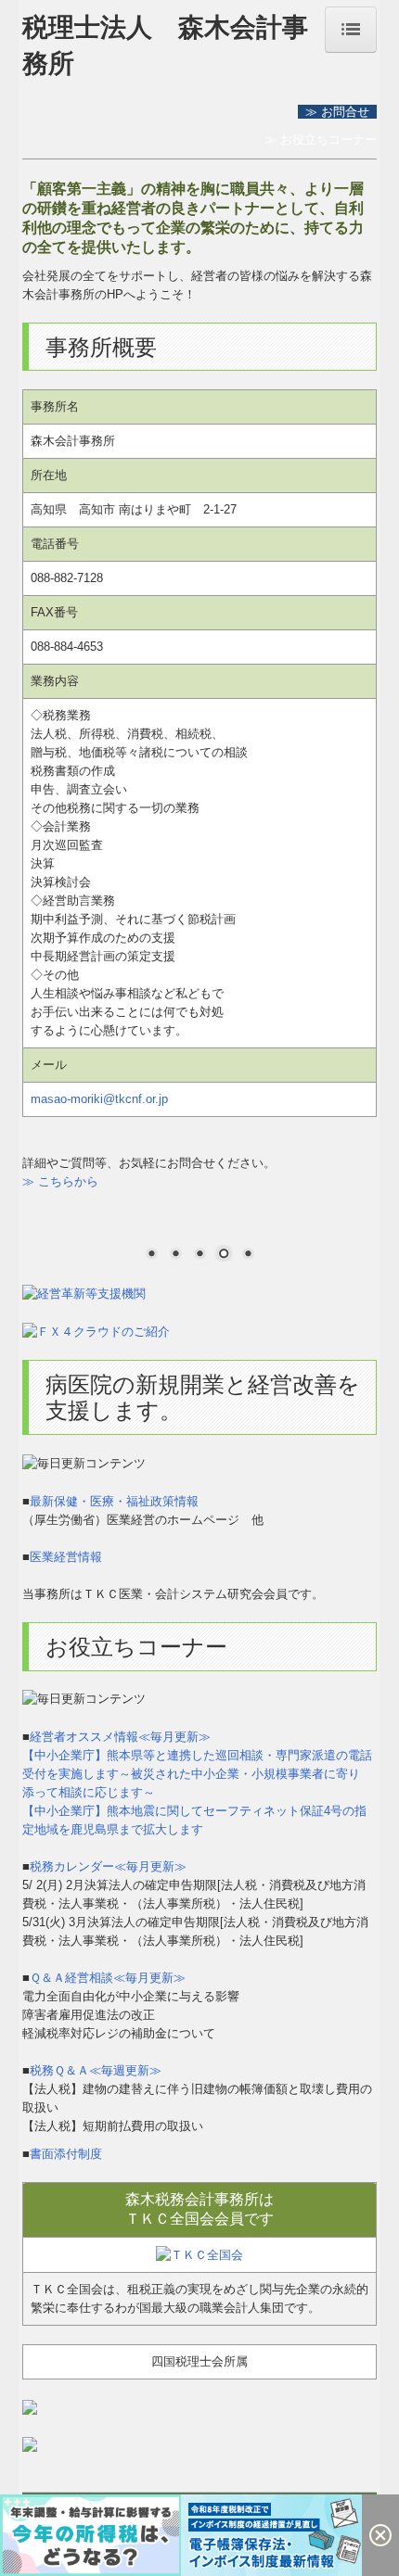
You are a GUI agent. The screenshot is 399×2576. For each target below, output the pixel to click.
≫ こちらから (60, 1181)
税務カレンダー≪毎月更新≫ (108, 1866)
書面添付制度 (66, 2154)
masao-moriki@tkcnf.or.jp (99, 1099)
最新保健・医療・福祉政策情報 (114, 1501)
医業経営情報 (66, 1557)
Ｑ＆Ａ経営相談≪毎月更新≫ (108, 1978)
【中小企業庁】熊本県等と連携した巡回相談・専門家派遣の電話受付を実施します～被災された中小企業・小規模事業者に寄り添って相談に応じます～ (197, 1774)
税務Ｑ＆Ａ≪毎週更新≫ (96, 2070)
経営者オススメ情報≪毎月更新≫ (120, 1737)
